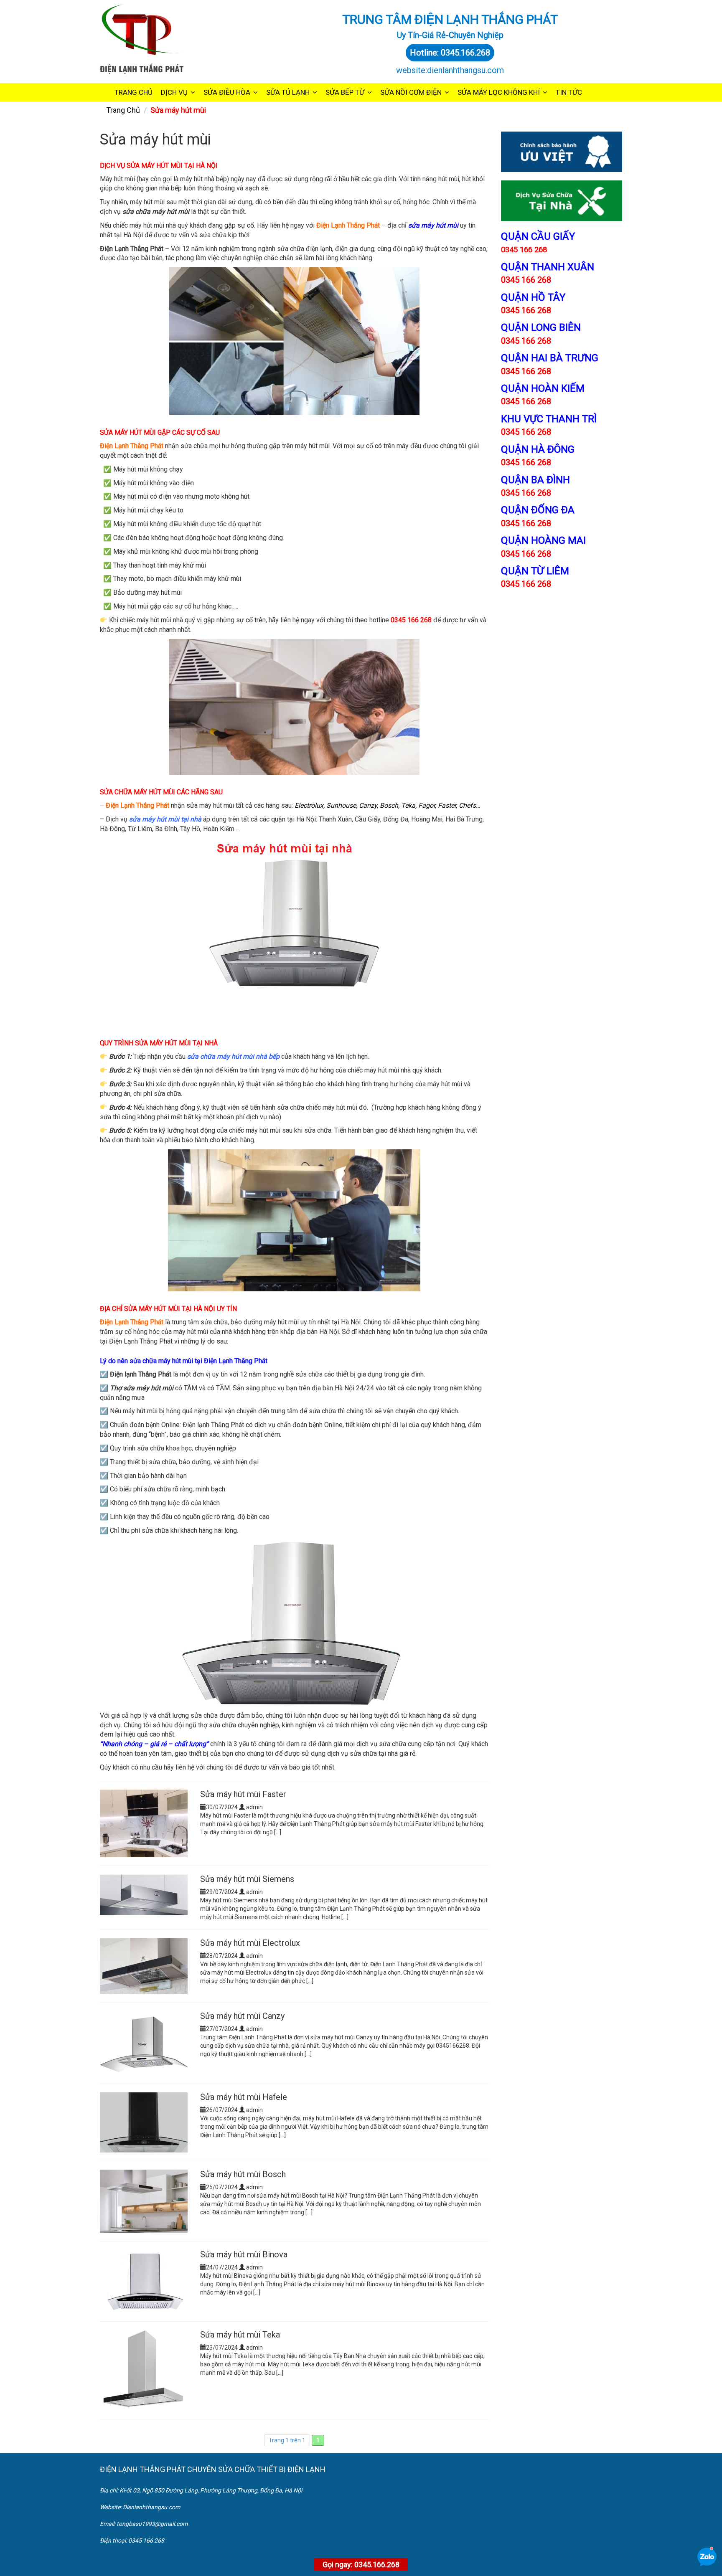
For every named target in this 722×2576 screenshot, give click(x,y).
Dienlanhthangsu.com (151, 2507)
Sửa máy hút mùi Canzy (242, 2016)
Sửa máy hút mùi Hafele (244, 2097)
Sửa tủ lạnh (288, 92)
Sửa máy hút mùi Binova (244, 2254)
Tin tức (569, 92)
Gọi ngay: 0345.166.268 (361, 2565)
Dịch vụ (174, 92)
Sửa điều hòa (227, 92)
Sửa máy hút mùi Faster (243, 1794)
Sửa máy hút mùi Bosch (243, 2174)
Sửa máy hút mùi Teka (240, 2335)
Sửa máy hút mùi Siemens (247, 1879)
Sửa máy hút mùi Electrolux (250, 1943)
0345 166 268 (526, 280)
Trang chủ (133, 92)
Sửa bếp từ (345, 92)
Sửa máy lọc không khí (499, 92)
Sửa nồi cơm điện (411, 92)
